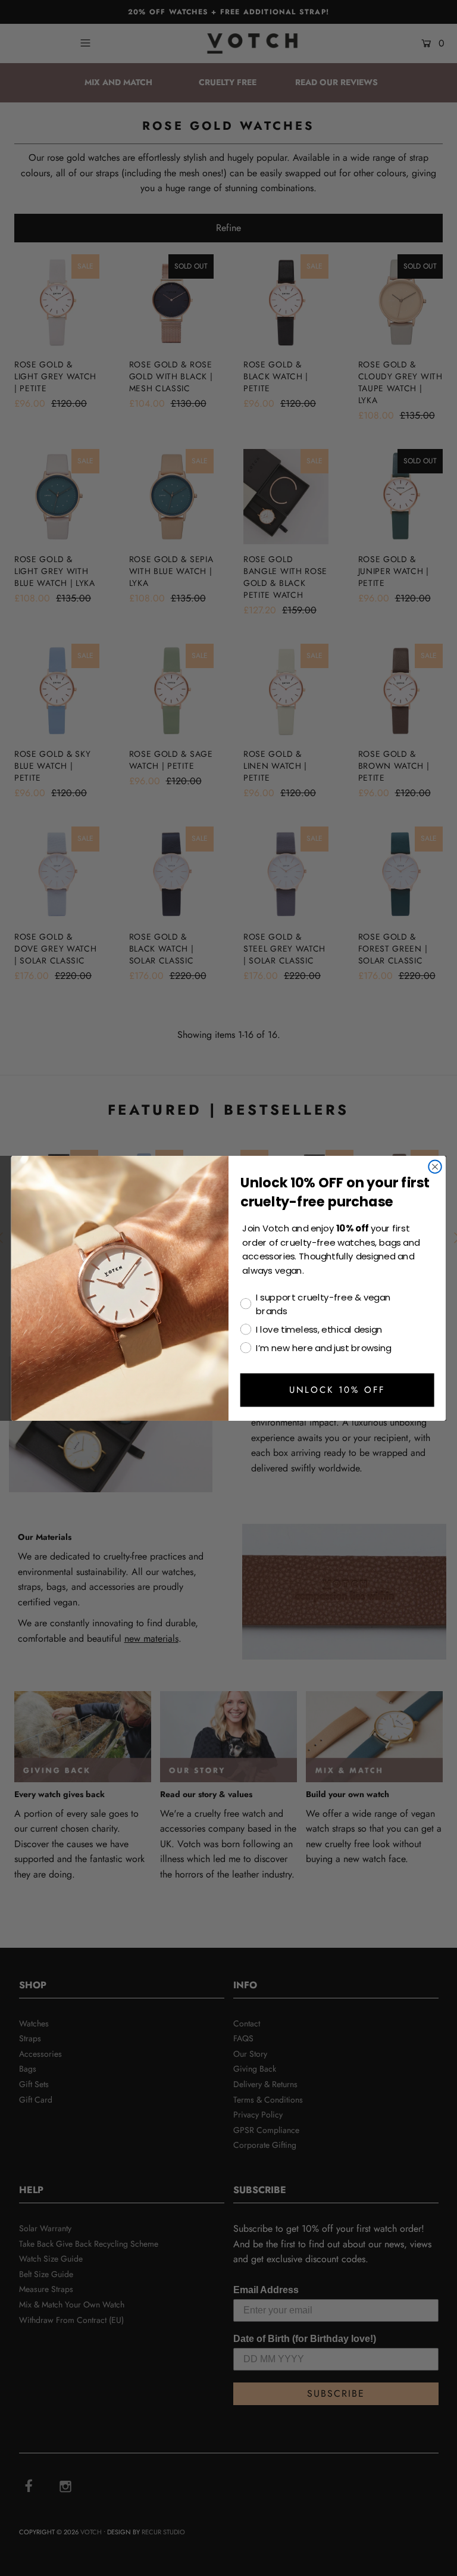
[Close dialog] (435, 1167)
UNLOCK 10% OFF (337, 1390)
